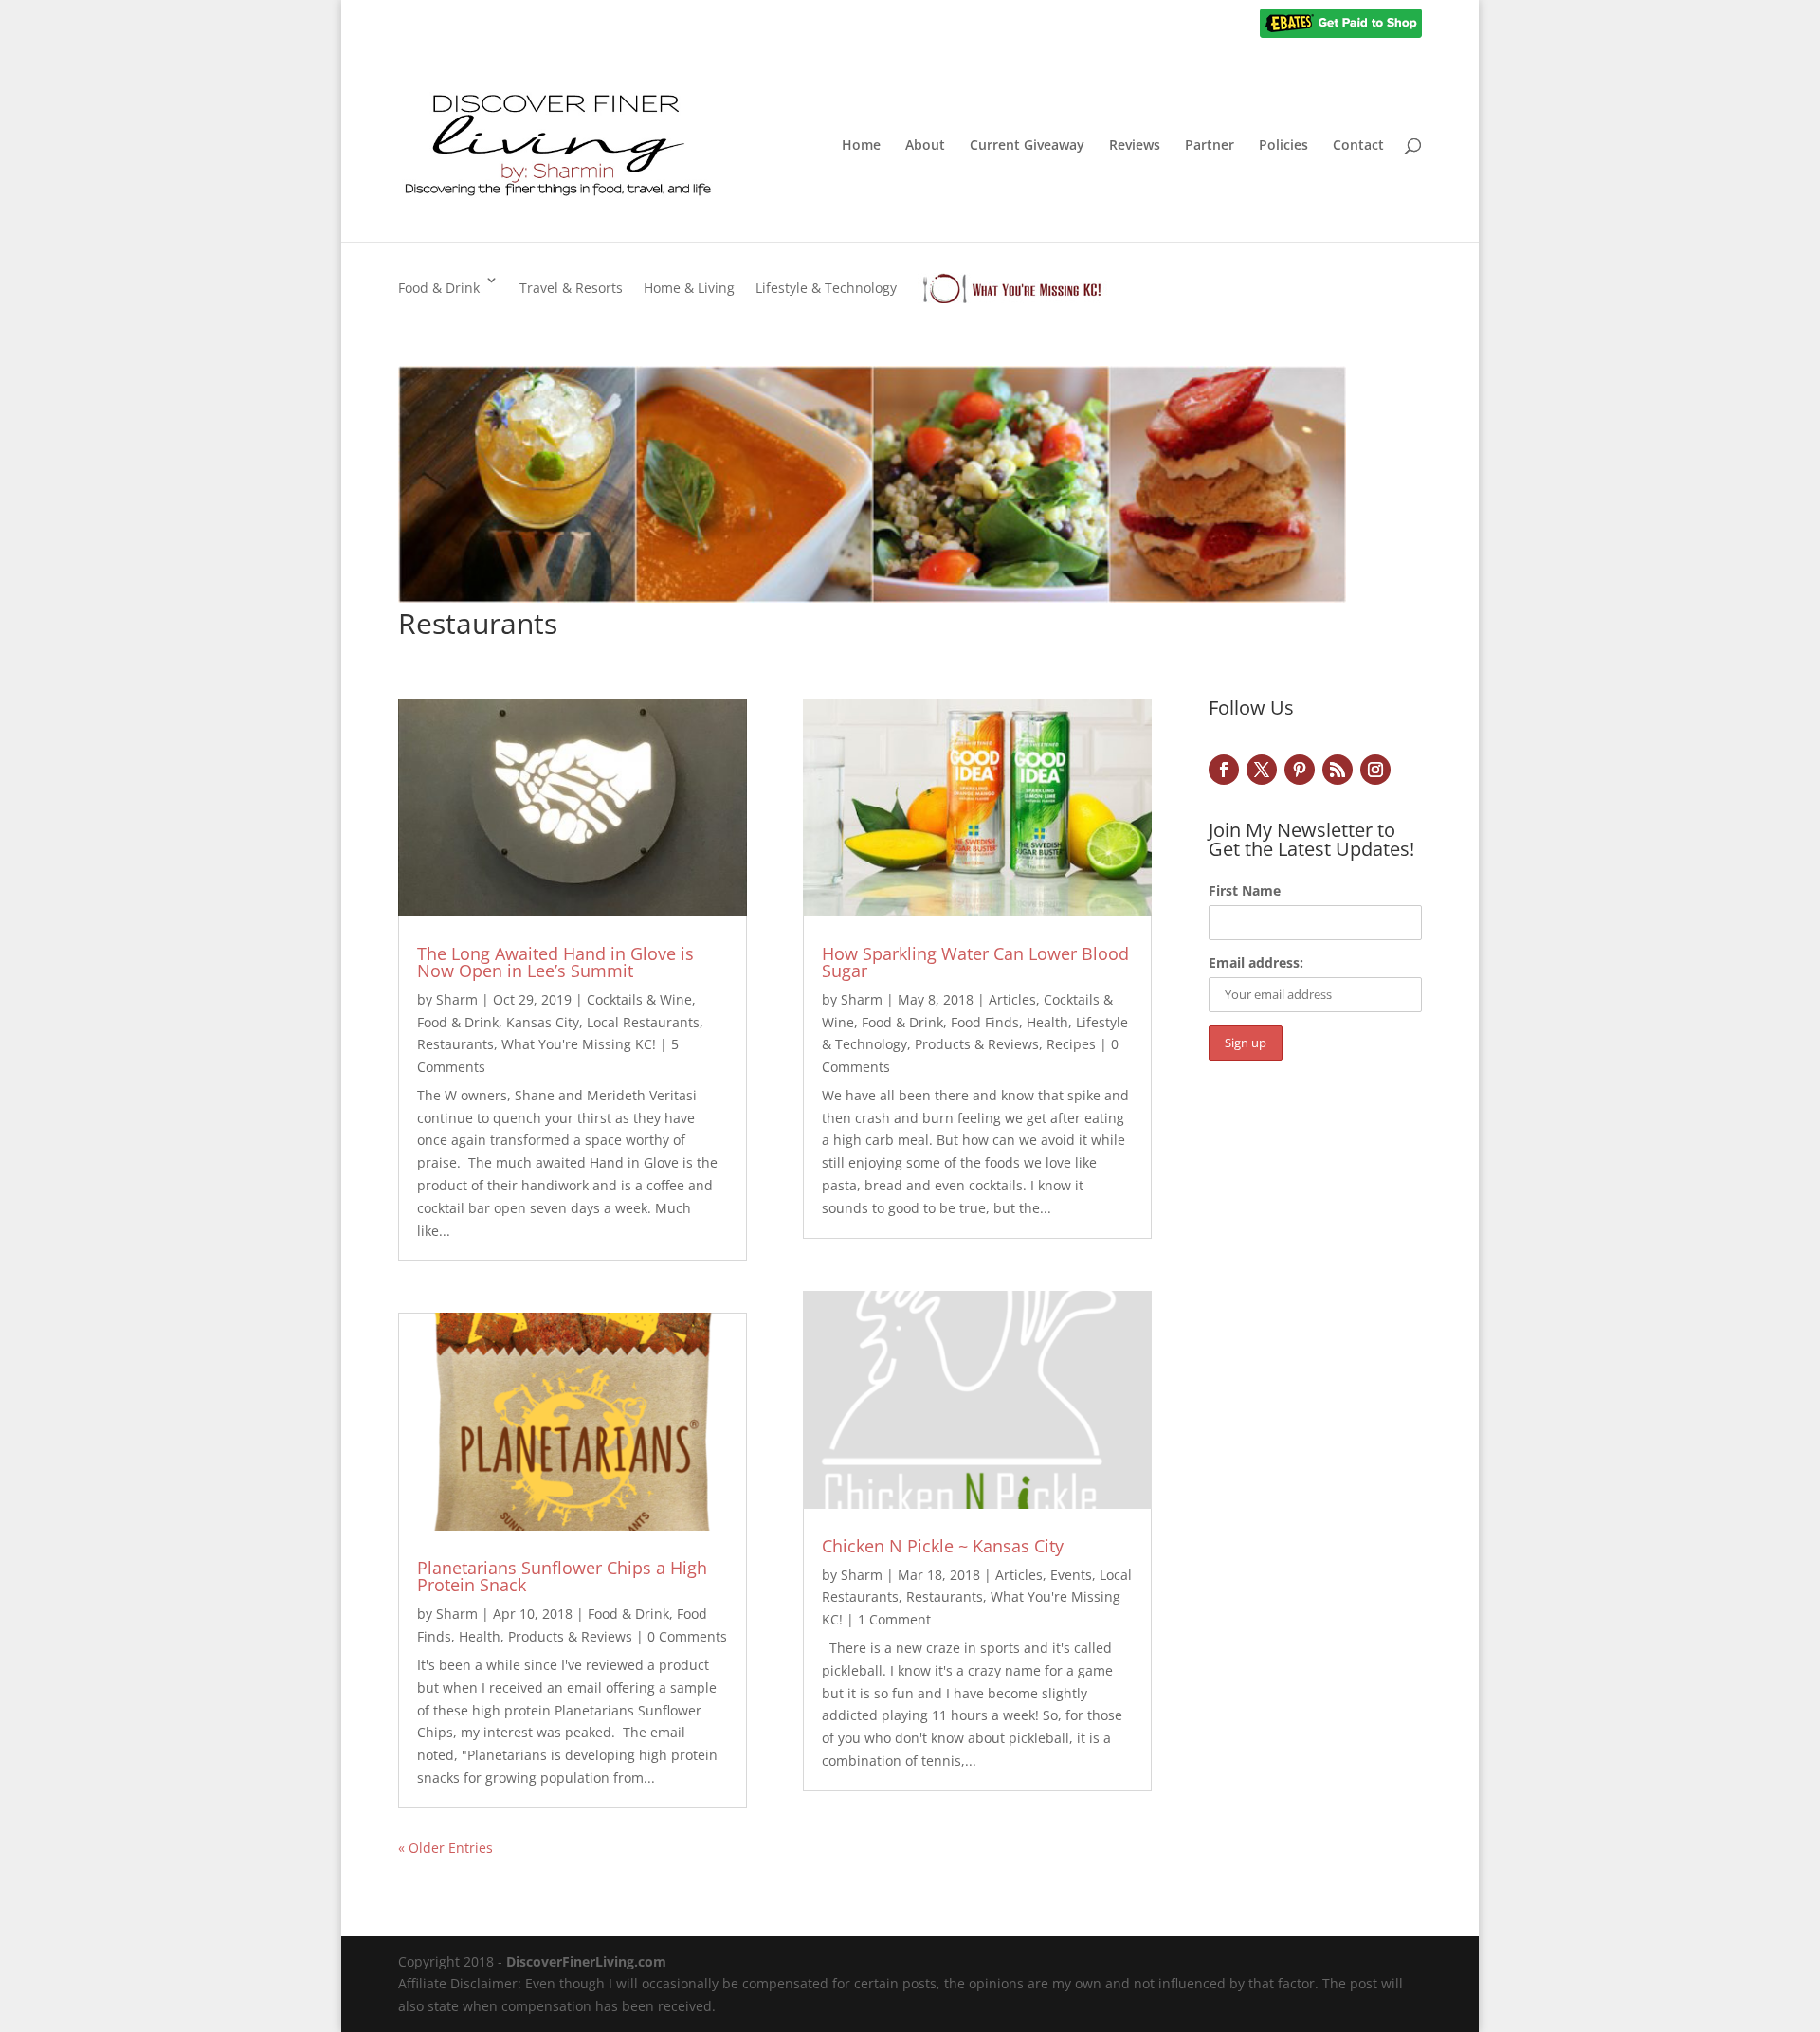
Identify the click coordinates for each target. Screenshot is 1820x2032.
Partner (1210, 146)
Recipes (1071, 1044)
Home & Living (689, 288)
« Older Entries (446, 1848)
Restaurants (455, 1044)
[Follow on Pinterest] (1300, 770)
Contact (1358, 146)
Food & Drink (439, 288)
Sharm (457, 999)
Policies (1283, 146)
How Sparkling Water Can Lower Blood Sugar (975, 962)
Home (861, 146)
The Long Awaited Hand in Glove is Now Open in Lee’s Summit (555, 962)
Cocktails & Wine (639, 999)
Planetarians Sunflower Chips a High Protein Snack (562, 1576)
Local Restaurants (643, 1022)
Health (480, 1636)
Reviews (1135, 146)
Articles (1012, 999)
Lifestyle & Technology (826, 288)
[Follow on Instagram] (1375, 770)
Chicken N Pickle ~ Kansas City (943, 1546)
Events (1071, 1575)
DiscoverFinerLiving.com (586, 1961)
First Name (1245, 890)
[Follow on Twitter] (1262, 770)
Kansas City (543, 1022)
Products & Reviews (570, 1636)
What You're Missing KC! (579, 1044)
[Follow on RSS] (1338, 770)
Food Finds (985, 1022)
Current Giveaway (1027, 146)
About (925, 146)
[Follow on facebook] (1224, 770)
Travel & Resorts (571, 288)
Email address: (1256, 962)
